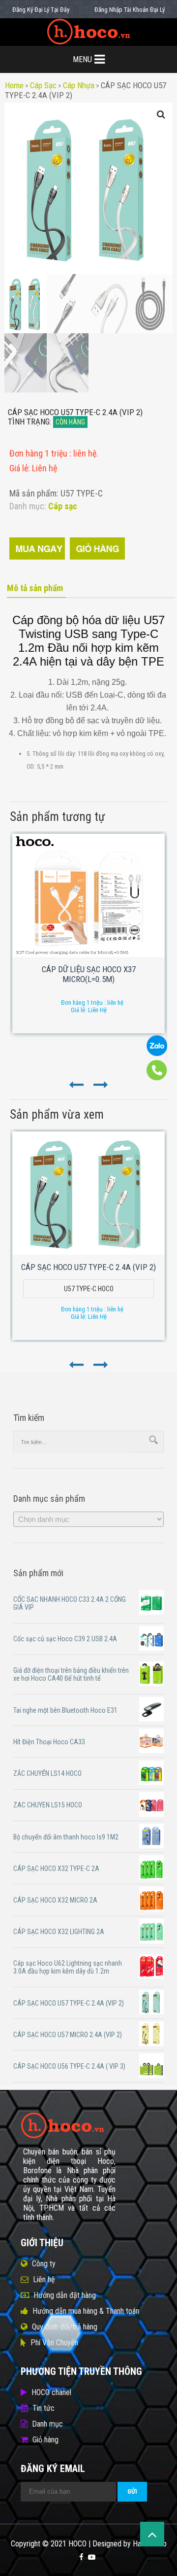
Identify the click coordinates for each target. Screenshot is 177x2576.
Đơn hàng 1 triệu (39, 453)
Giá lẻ (19, 468)
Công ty (44, 2264)
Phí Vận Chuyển (54, 2343)
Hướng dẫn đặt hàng (65, 2295)
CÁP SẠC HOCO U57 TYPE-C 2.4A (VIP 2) (88, 1267)
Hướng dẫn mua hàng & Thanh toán (86, 2311)
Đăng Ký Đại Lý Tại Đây (41, 10)
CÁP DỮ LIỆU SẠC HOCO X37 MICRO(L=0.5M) (89, 974)
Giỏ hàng (45, 2440)
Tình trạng (29, 422)
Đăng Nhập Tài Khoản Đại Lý (130, 10)
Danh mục (47, 2424)
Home (14, 85)
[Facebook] (81, 2557)
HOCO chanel (51, 2392)
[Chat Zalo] (157, 1054)
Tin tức (44, 2408)
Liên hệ (44, 2279)
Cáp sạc (43, 85)
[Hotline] (157, 1078)
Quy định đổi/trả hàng (65, 2327)
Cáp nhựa (79, 85)
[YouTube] (92, 2557)
